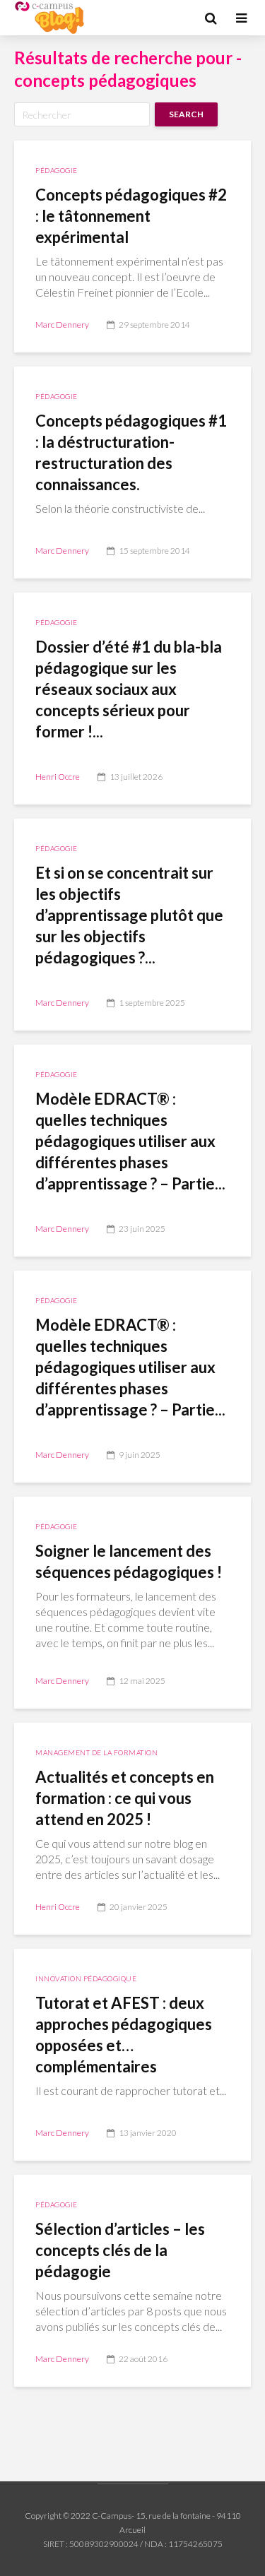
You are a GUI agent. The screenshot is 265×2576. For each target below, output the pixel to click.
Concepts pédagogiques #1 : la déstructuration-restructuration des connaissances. (131, 452)
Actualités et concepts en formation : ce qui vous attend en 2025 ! (125, 1798)
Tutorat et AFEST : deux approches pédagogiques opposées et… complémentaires (124, 2035)
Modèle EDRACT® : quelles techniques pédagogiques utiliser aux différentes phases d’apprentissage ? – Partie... (130, 1141)
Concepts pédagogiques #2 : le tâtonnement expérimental (131, 216)
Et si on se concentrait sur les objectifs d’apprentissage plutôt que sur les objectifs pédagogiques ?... (129, 915)
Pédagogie (57, 170)
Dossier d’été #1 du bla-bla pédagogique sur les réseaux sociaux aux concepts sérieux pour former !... (129, 689)
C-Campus (112, 2516)
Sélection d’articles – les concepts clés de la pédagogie (120, 2250)
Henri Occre (58, 777)
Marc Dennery (62, 325)
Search (186, 114)
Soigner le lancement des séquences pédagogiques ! (129, 1561)
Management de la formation (96, 1752)
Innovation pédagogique (86, 1978)
